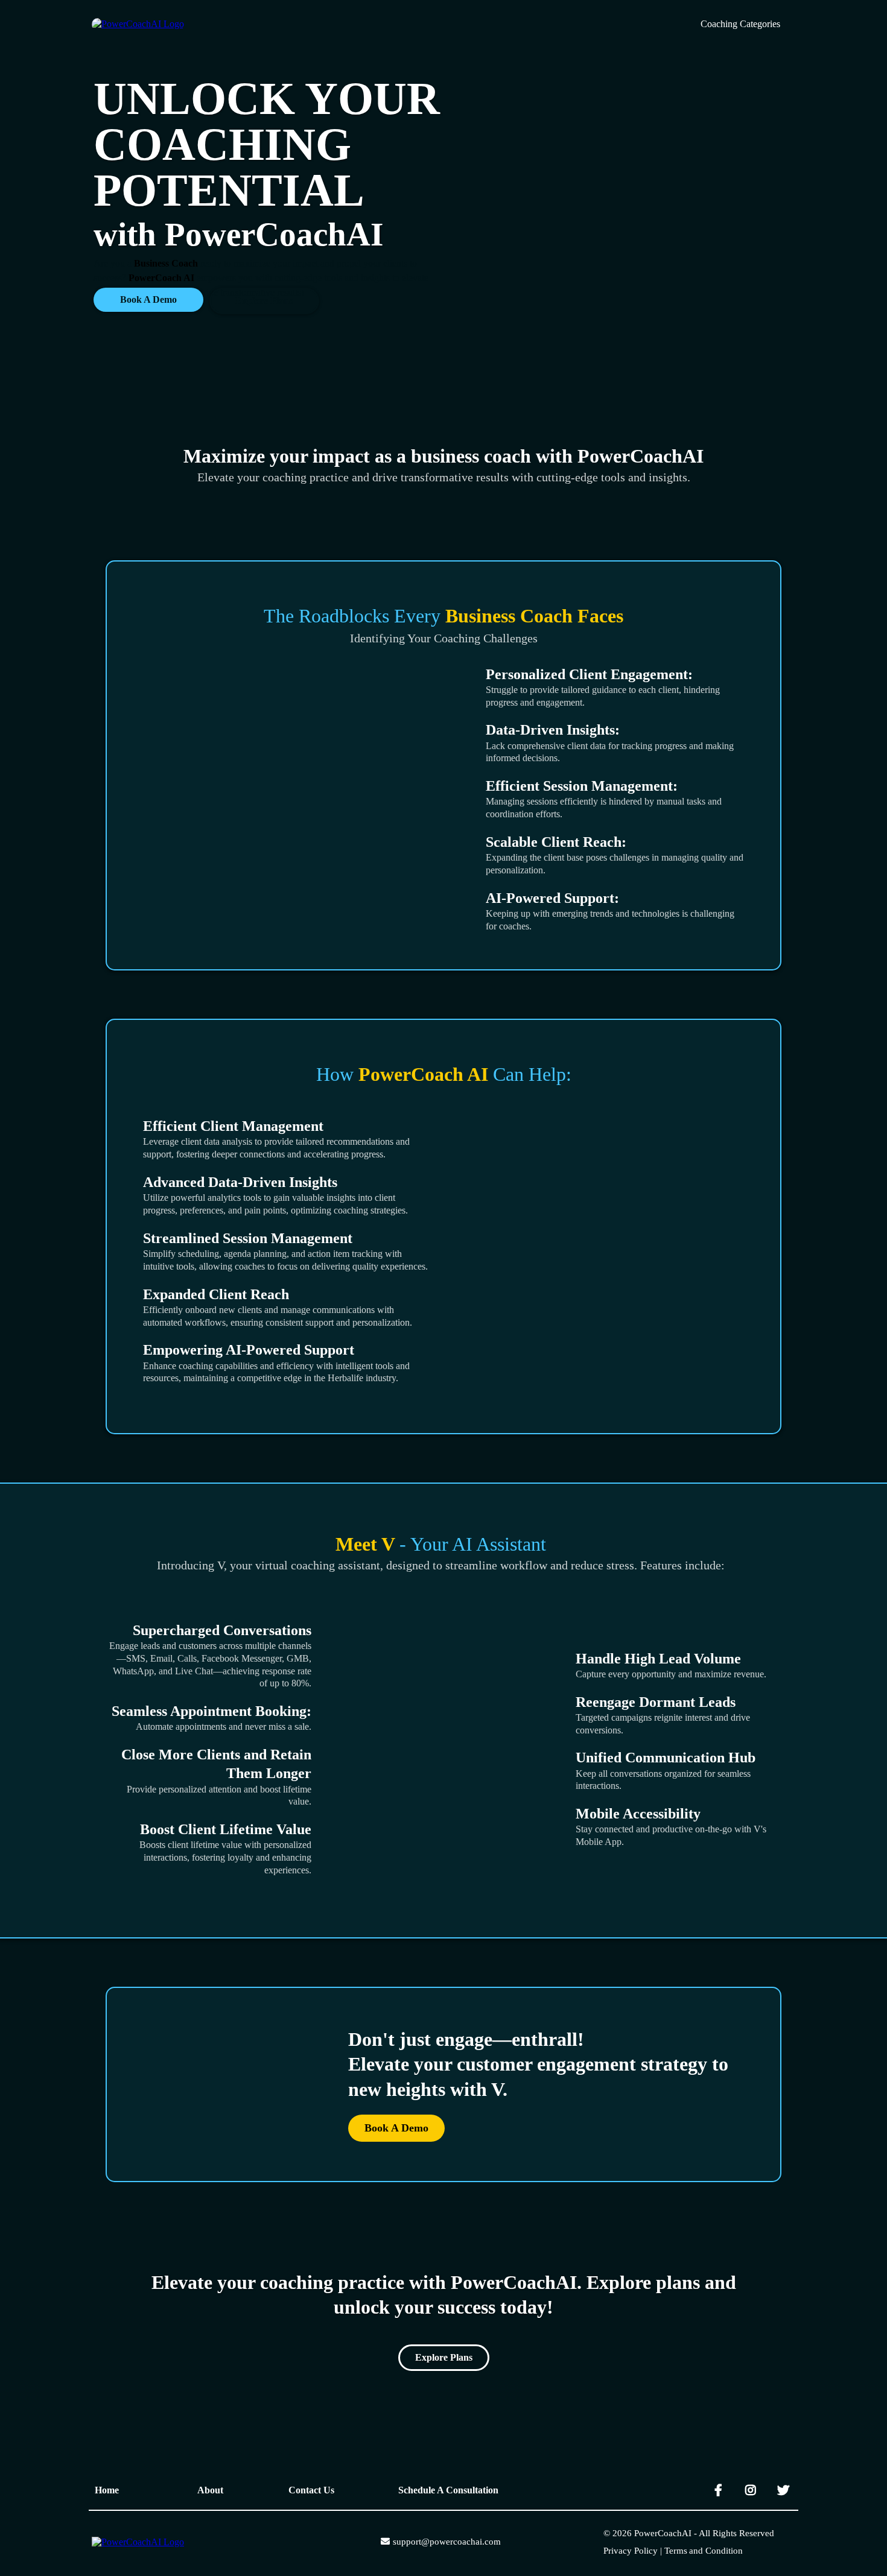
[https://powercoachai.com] (138, 2541)
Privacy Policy (631, 2551)
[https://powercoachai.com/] (138, 23)
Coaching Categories (740, 24)
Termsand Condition (704, 2551)
